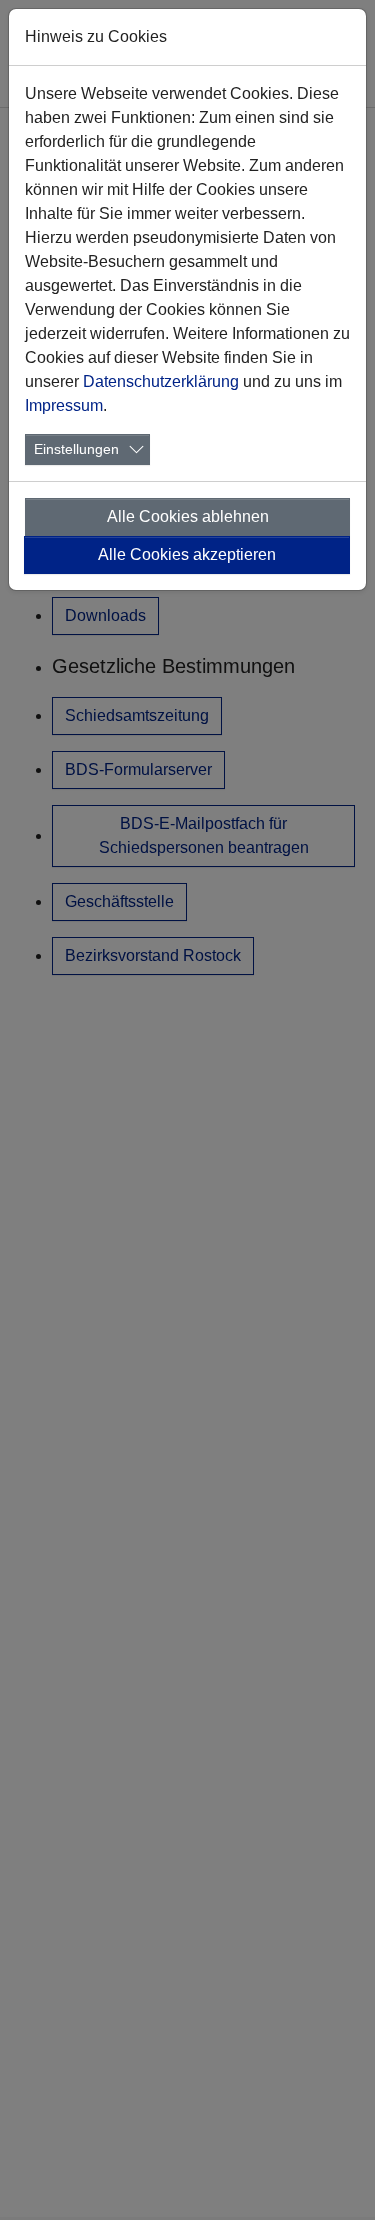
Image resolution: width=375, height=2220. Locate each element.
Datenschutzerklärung (161, 381)
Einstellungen (76, 449)
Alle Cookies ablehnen (188, 516)
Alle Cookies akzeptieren (187, 554)
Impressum (64, 405)
